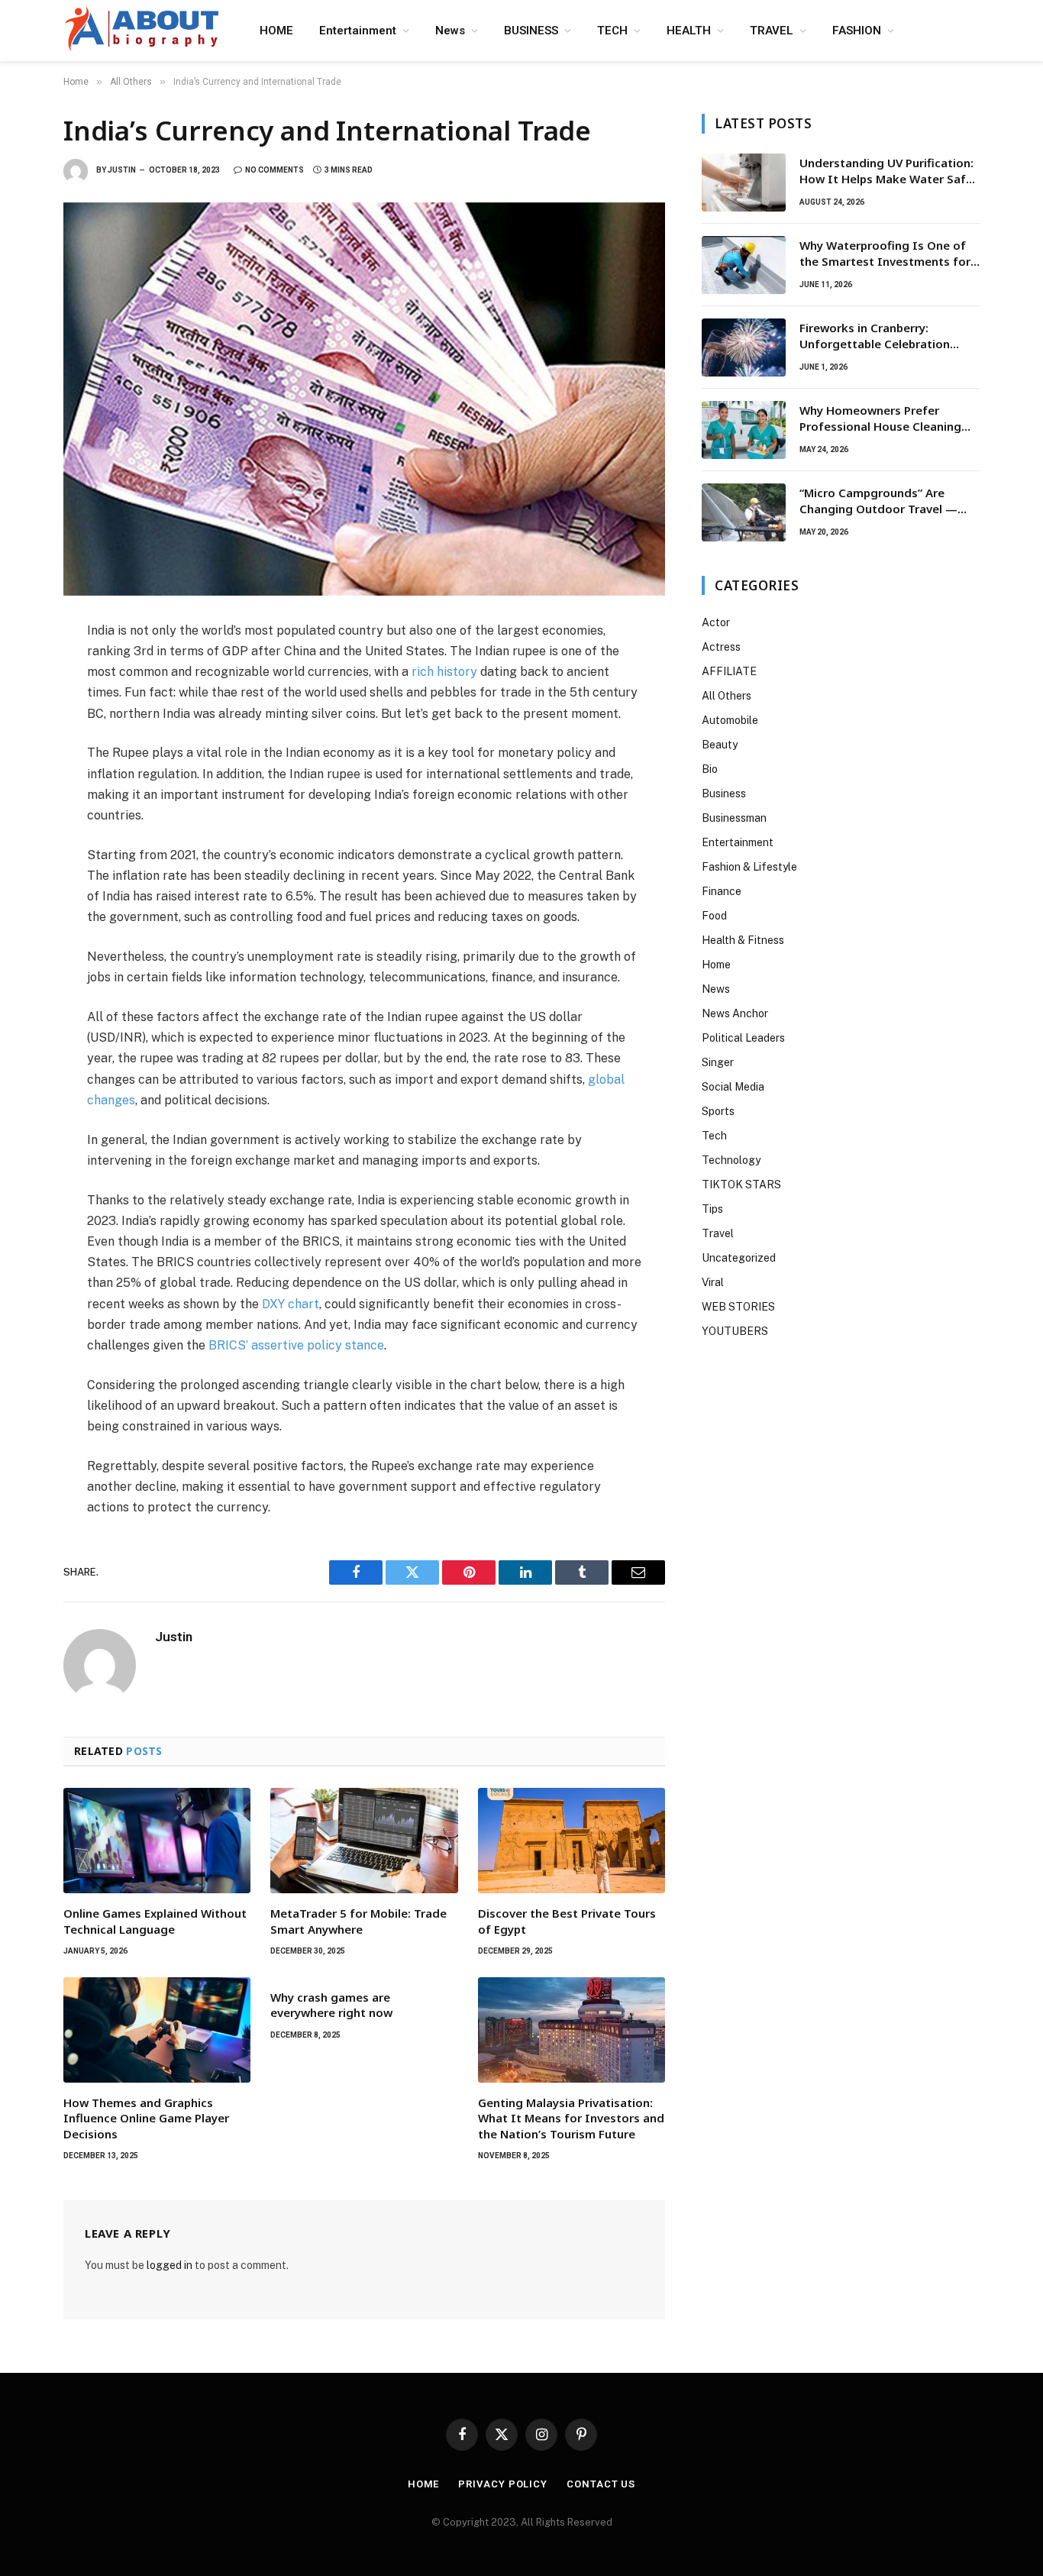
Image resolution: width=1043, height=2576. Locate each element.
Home (716, 965)
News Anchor (735, 1013)
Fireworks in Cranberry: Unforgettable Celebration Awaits (875, 336)
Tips (712, 1209)
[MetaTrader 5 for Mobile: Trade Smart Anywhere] (364, 1841)
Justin (122, 170)
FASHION (857, 31)
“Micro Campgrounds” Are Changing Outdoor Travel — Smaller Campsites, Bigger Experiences (878, 501)
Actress (721, 647)
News (450, 31)
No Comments (274, 170)
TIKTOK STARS (741, 1185)
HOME (276, 31)
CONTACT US (601, 2484)
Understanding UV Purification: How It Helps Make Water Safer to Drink (888, 171)
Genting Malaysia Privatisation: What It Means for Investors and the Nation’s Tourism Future (571, 2118)
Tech (714, 1136)
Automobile (730, 720)
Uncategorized (739, 1258)
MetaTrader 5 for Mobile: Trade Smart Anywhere (358, 1921)
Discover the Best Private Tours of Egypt (567, 1921)
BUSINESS (531, 31)
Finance (722, 891)
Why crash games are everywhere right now (331, 2005)
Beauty (720, 745)
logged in (170, 2265)
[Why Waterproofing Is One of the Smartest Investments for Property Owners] (744, 265)
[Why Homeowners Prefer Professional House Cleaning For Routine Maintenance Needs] (744, 430)
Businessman (734, 818)
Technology (731, 1160)
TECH (612, 31)
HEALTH (689, 31)
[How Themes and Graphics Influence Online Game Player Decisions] (157, 2030)
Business (724, 793)
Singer (718, 1062)
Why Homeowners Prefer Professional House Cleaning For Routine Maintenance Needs (889, 419)
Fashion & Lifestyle (749, 867)
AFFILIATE (729, 671)
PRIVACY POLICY (503, 2484)
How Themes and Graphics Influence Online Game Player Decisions (146, 2118)
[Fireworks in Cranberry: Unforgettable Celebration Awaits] (744, 347)
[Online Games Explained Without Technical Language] (157, 1841)
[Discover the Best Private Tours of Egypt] (572, 1841)
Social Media (733, 1087)
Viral (713, 1282)
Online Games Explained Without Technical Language (155, 1921)
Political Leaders (743, 1038)
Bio (710, 769)
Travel (718, 1233)
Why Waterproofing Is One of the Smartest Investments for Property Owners (885, 254)
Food (714, 916)
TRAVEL (772, 31)
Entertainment (358, 31)
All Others (727, 696)
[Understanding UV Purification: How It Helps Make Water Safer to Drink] (744, 183)
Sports (718, 1111)
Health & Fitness (743, 940)
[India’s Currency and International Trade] (364, 399)
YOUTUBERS (735, 1331)
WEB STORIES (738, 1307)
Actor (716, 622)
